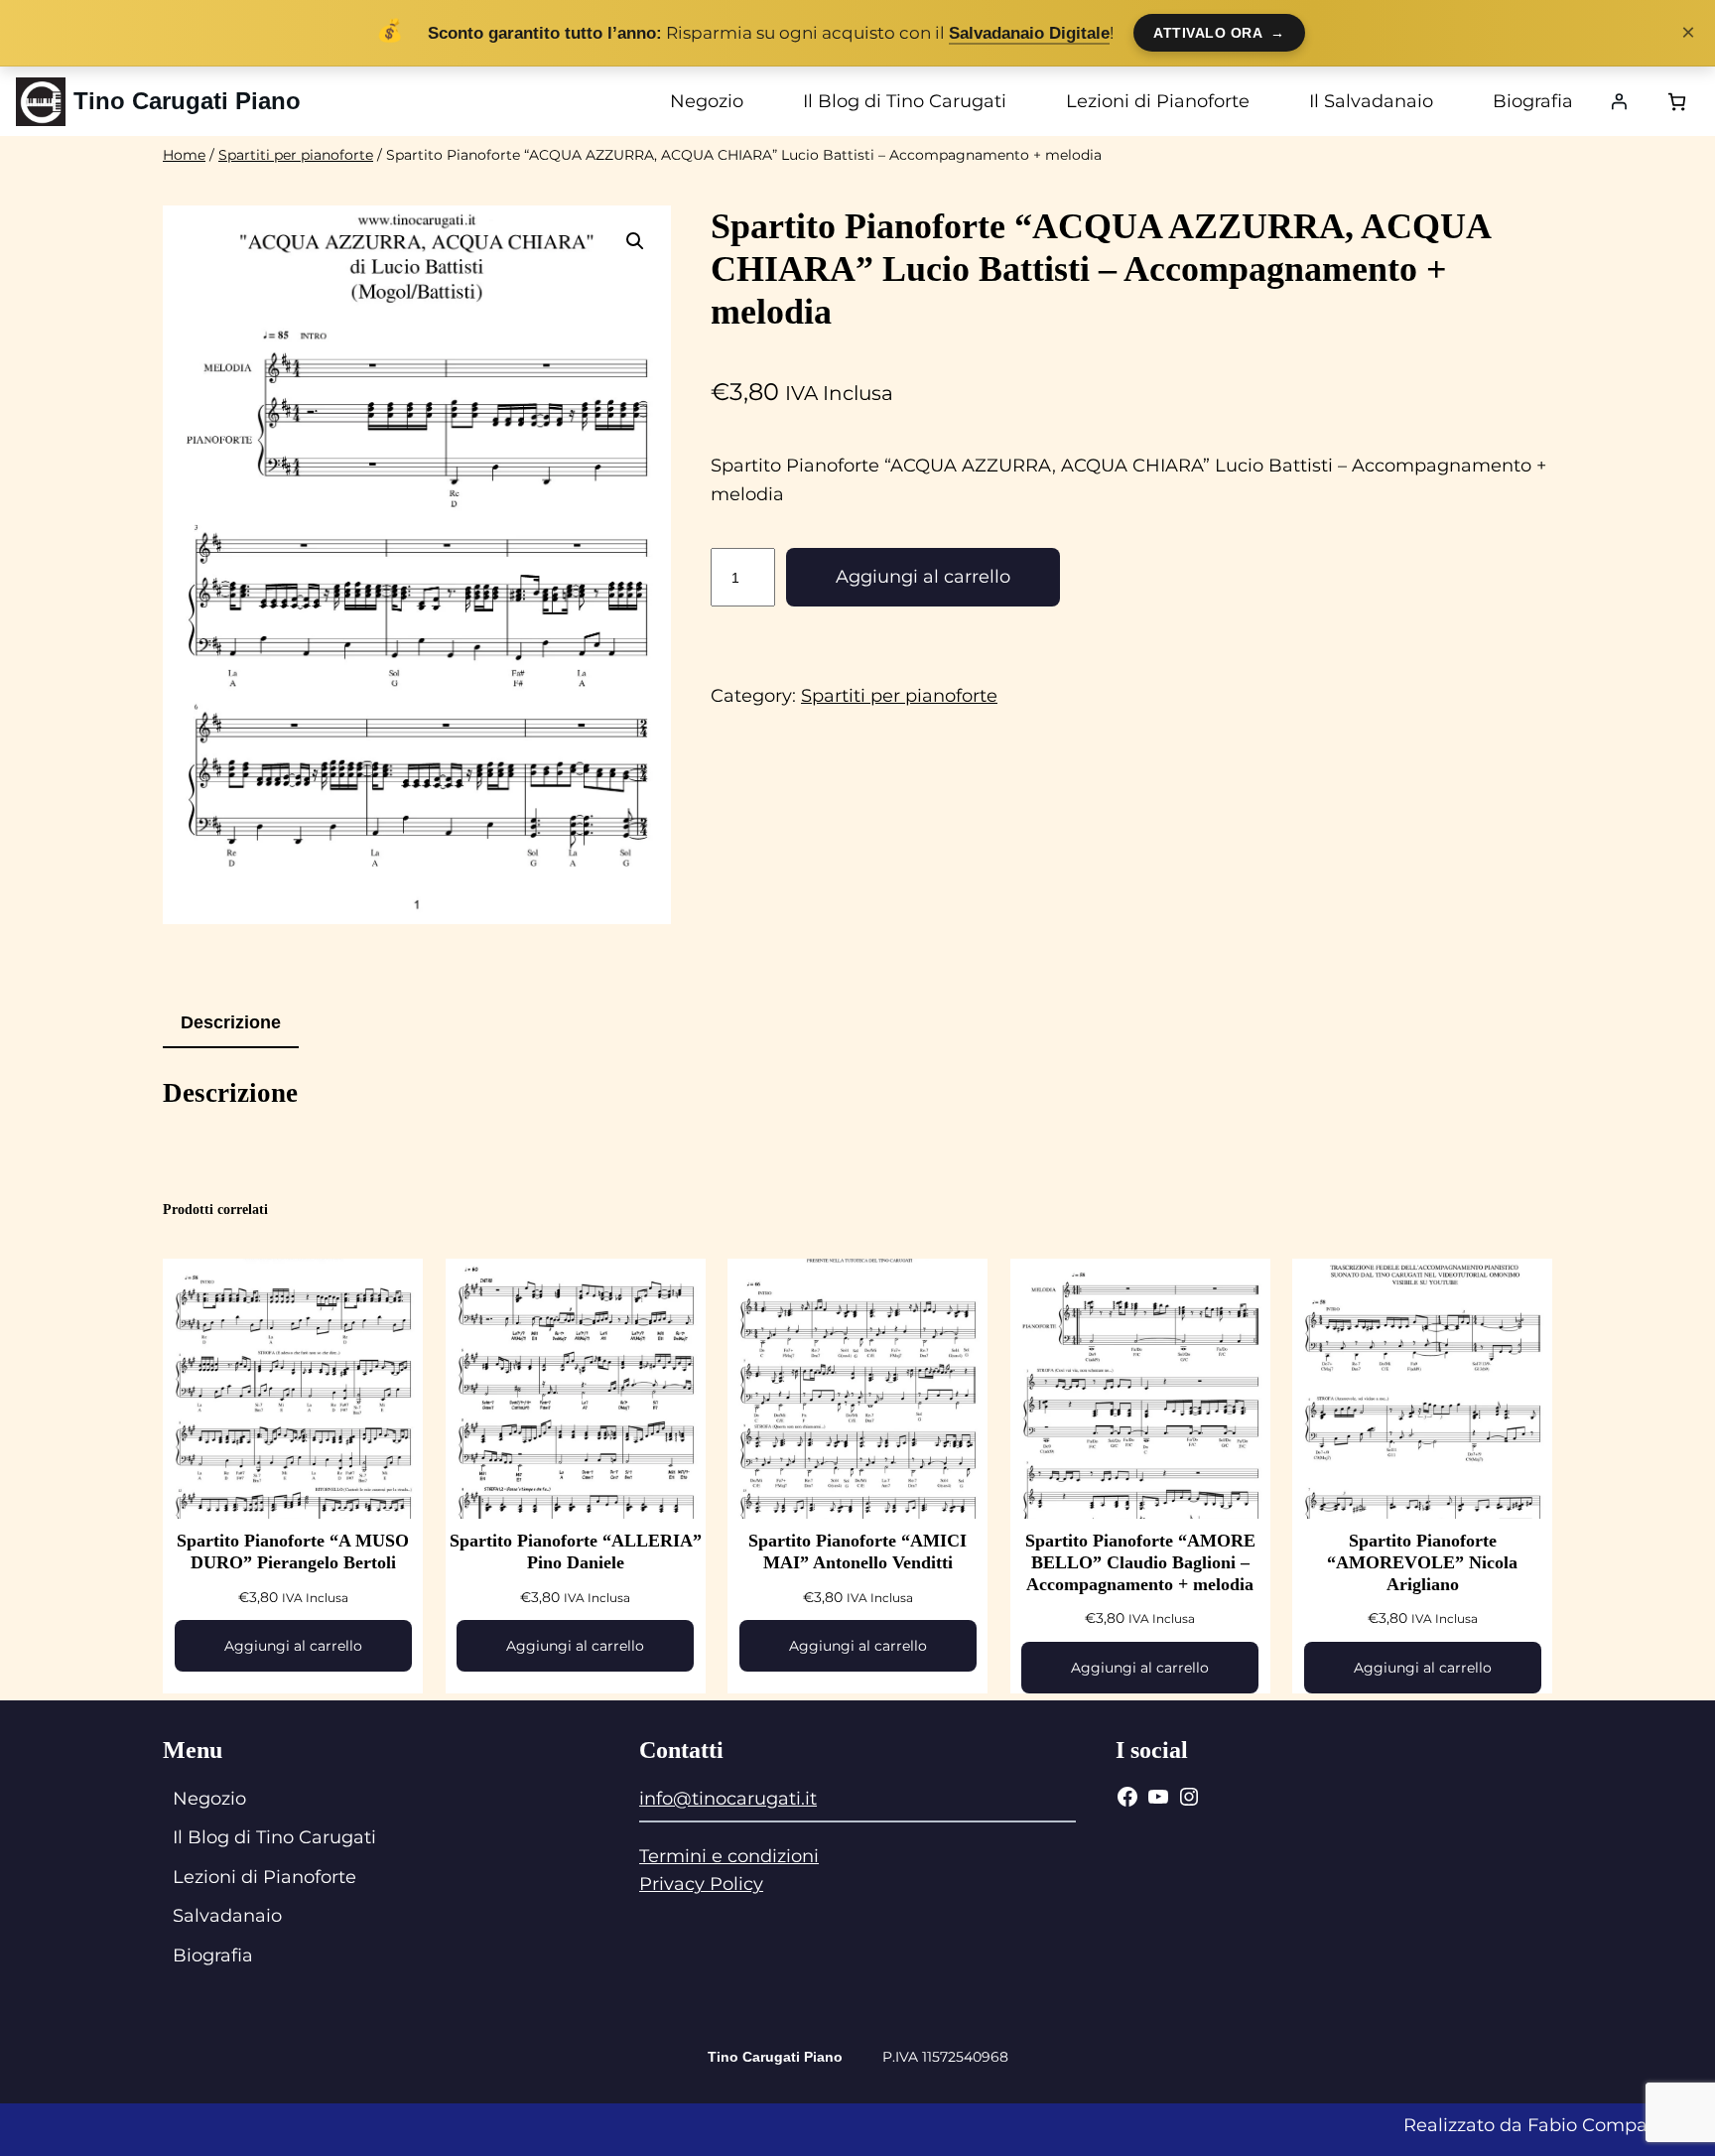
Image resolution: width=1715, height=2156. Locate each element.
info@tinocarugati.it (728, 1799)
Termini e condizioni (729, 1856)
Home (184, 155)
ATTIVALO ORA (1219, 33)
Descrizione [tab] (231, 1022)
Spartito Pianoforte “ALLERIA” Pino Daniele (576, 1551)
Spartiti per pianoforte (296, 155)
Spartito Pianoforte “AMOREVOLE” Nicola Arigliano (1422, 1562)
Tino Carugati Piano (187, 101)
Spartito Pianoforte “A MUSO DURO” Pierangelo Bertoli (293, 1551)
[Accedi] (1619, 101)
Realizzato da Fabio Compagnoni (1551, 2125)
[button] (635, 241)
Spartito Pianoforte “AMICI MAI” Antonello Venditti (857, 1551)
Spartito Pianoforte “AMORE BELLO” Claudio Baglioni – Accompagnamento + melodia (1140, 1562)
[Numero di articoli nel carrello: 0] (1677, 102)
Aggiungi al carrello (923, 577)
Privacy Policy (701, 1884)
